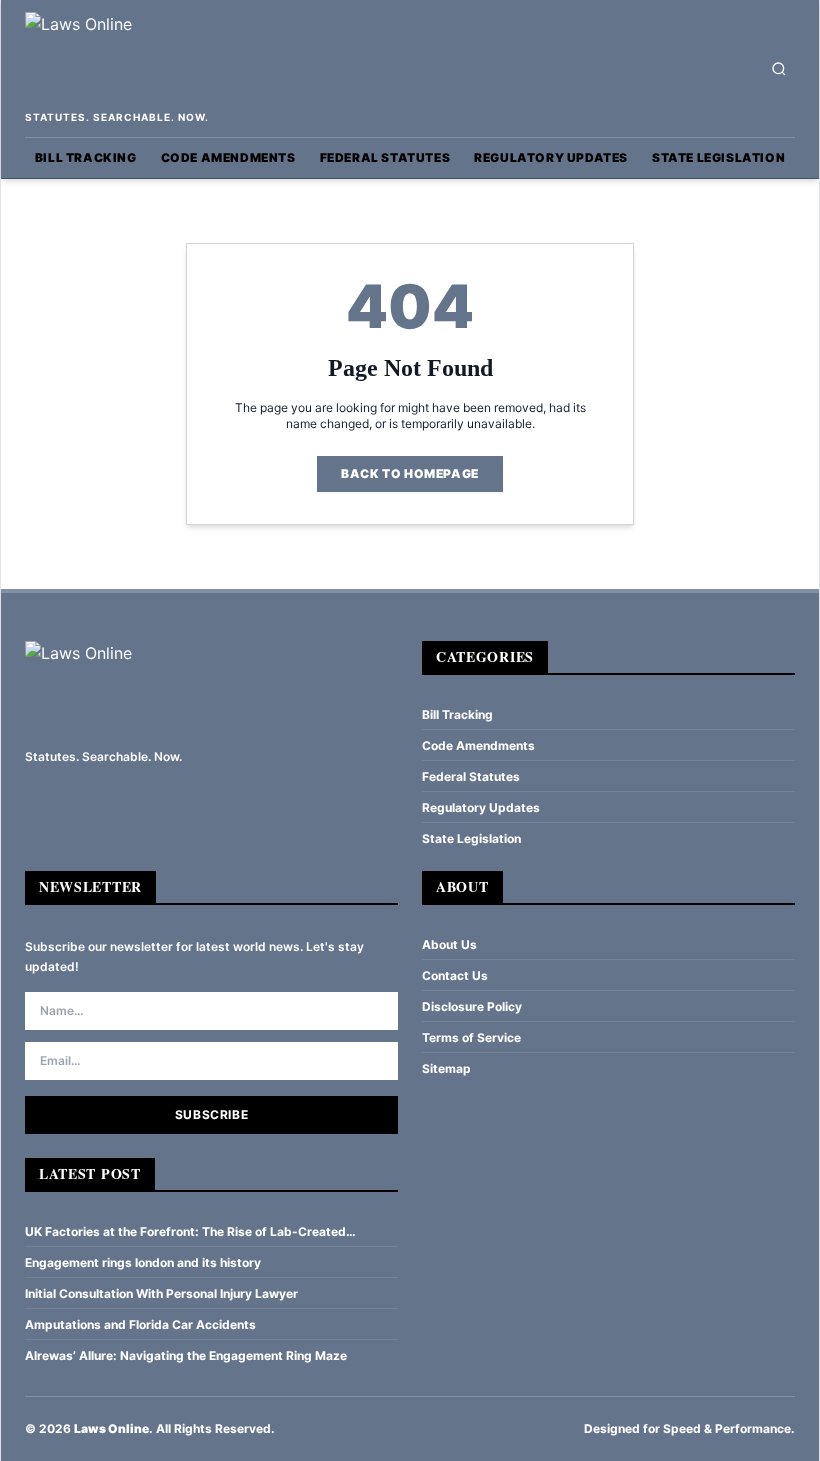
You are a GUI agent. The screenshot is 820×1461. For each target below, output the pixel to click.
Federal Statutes (385, 157)
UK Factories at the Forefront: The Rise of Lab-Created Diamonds (185, 1232)
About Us (449, 944)
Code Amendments (228, 157)
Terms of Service (471, 1037)
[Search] (779, 69)
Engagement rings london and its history (143, 1262)
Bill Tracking (86, 157)
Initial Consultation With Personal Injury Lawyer (161, 1293)
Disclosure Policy (472, 1006)
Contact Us (455, 975)
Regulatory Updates (551, 157)
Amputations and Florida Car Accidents (140, 1324)
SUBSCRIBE (211, 1114)
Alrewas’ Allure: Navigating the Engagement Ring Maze (186, 1355)
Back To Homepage (410, 473)
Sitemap (446, 1068)
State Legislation (718, 157)
